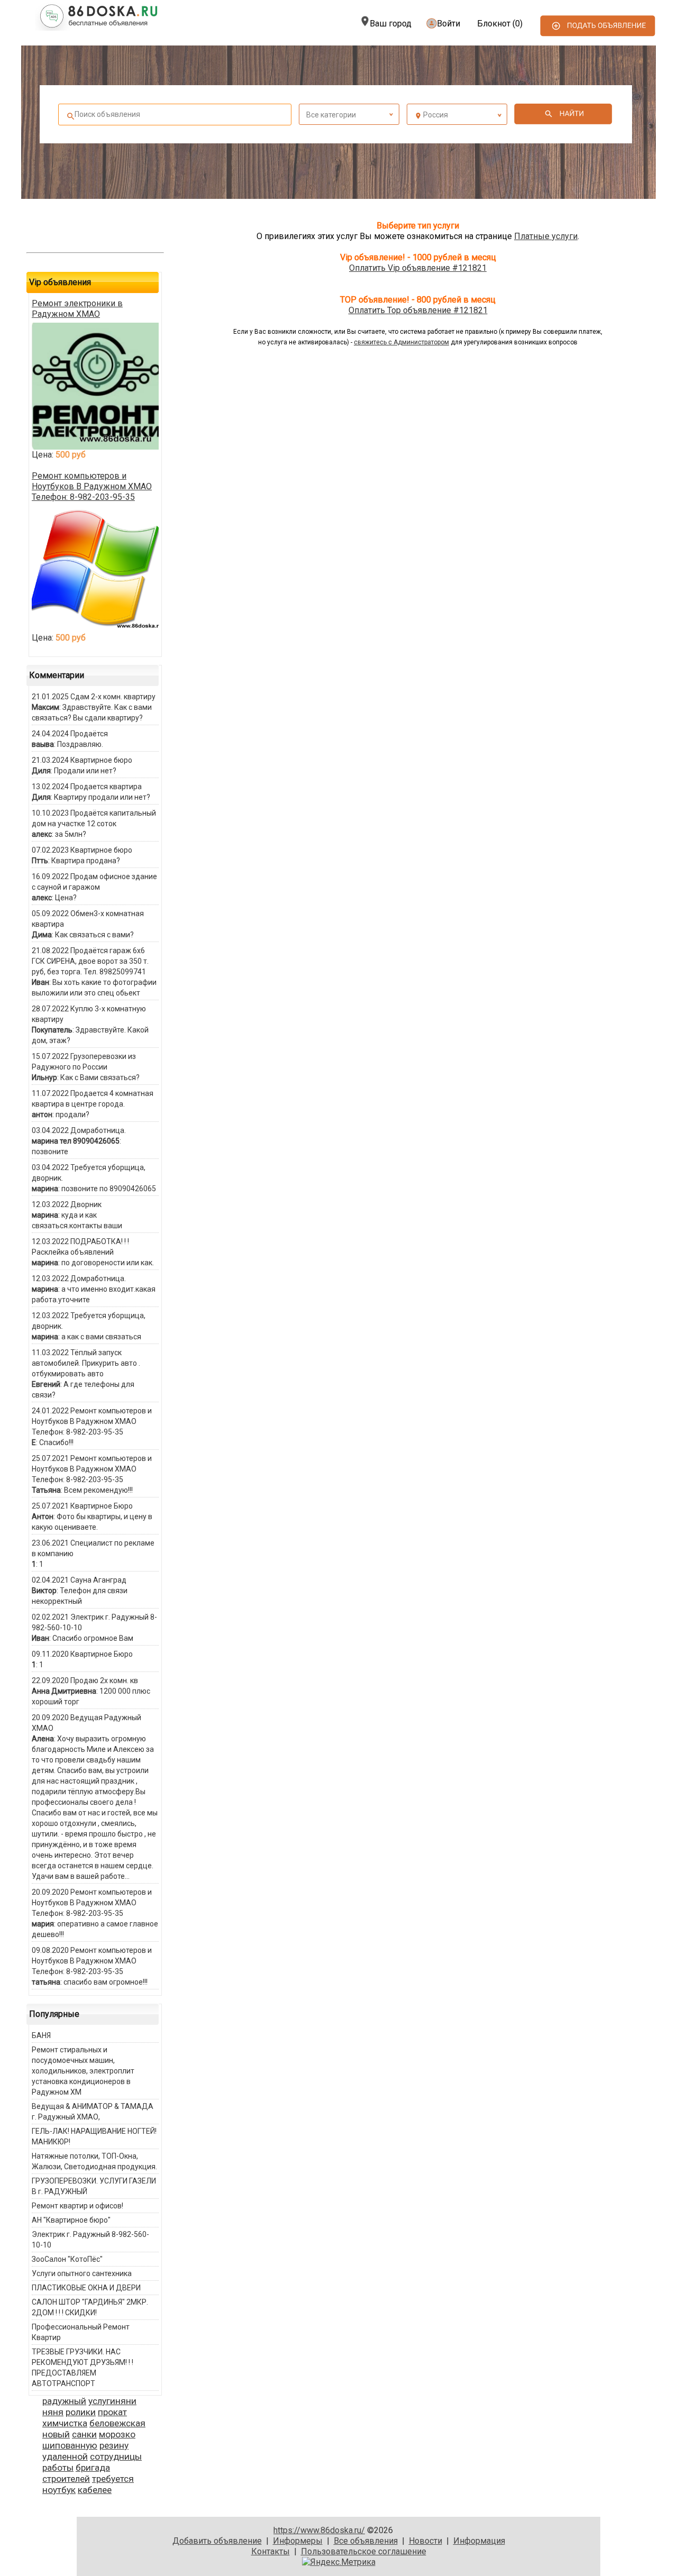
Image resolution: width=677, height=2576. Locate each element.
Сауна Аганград (98, 1580)
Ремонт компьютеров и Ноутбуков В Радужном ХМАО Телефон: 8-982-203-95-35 (92, 486)
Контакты (271, 2551)
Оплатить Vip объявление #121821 (418, 268)
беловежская (117, 2423)
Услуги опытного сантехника (82, 2273)
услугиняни (112, 2401)
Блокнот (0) (500, 24)
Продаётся (89, 734)
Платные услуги (546, 236)
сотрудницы (116, 2456)
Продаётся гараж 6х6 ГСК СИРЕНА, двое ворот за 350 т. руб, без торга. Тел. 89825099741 (90, 961)
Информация (479, 2541)
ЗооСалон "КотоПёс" (67, 2259)
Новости (426, 2541)
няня (53, 2412)
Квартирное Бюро (102, 1506)
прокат (112, 2412)
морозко (117, 2434)
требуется (113, 2479)
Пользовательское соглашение (364, 2551)
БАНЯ (41, 2035)
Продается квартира (106, 787)
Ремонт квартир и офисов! (77, 2206)
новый (56, 2434)
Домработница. (98, 1130)
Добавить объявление (217, 2541)
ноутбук (59, 2490)
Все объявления (366, 2541)
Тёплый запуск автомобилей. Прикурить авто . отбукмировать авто (86, 1363)
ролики (81, 2412)
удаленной (65, 2456)
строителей (66, 2479)
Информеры (298, 2541)
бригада (93, 2468)
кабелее (95, 2490)
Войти (449, 24)
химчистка (65, 2423)
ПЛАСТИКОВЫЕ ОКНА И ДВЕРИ (86, 2288)
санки (84, 2434)
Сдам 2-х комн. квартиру (113, 697)
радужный (64, 2401)
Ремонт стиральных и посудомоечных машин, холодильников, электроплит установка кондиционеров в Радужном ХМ (83, 2071)
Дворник (86, 1204)
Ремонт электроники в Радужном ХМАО (77, 309)
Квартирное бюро (101, 760)
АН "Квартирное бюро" (71, 2220)
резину (114, 2445)
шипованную (70, 2445)
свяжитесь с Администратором (401, 342)
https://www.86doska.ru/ (319, 2530)
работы (58, 2468)
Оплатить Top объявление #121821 (418, 310)
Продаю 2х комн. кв (104, 1680)
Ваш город (391, 24)
